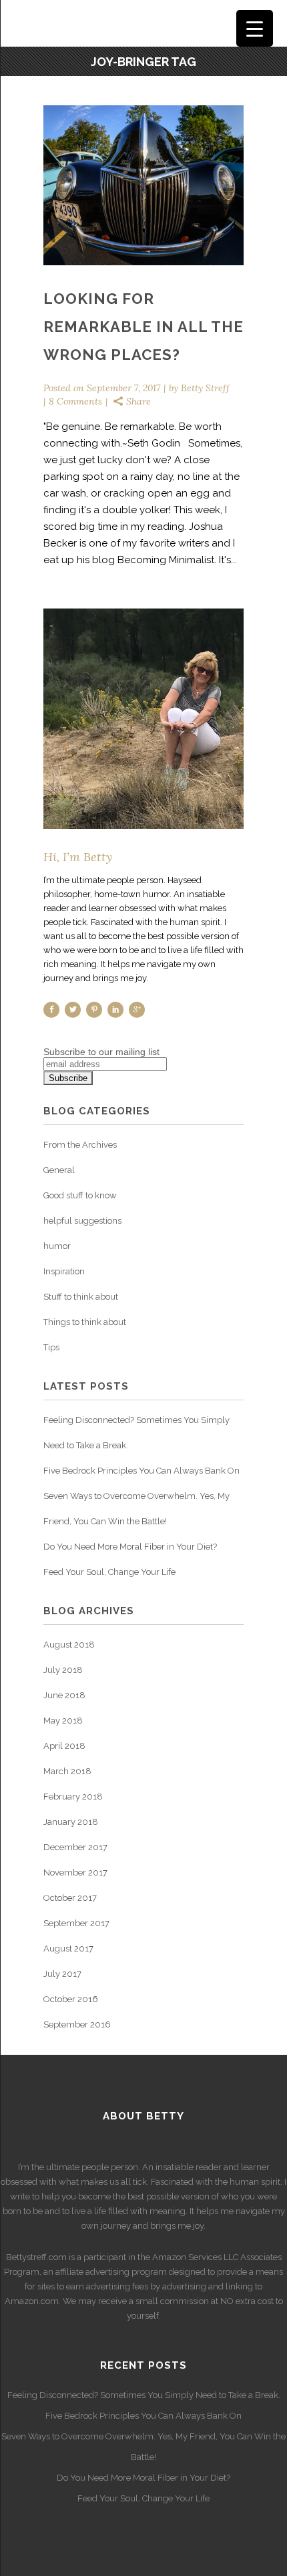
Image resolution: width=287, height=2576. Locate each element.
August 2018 (69, 1645)
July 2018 (63, 1670)
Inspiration (64, 1271)
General (59, 1170)
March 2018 (67, 1771)
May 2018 (63, 1721)
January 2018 (71, 1822)
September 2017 (76, 1923)
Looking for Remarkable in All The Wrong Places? (143, 327)
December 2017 (75, 1847)
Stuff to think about (81, 1297)
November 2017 (75, 1873)
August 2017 (68, 1948)
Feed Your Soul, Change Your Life (109, 1572)
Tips (51, 1347)
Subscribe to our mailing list (101, 1052)
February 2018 (73, 1797)
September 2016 (77, 2024)
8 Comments (75, 401)
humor (57, 1246)
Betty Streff (205, 388)
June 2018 (64, 1695)
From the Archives (80, 1145)
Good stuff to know (80, 1195)
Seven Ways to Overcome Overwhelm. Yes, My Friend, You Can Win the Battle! (143, 2447)
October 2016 (71, 1999)
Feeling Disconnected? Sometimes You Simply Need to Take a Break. (144, 2395)
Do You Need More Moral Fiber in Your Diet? (130, 1547)
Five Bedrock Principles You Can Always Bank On (141, 1471)
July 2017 (62, 1974)
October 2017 (70, 1898)
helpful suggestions (82, 1221)
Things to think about (85, 1322)
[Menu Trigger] (255, 28)
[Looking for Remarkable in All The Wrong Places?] (143, 185)
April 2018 (64, 1746)
